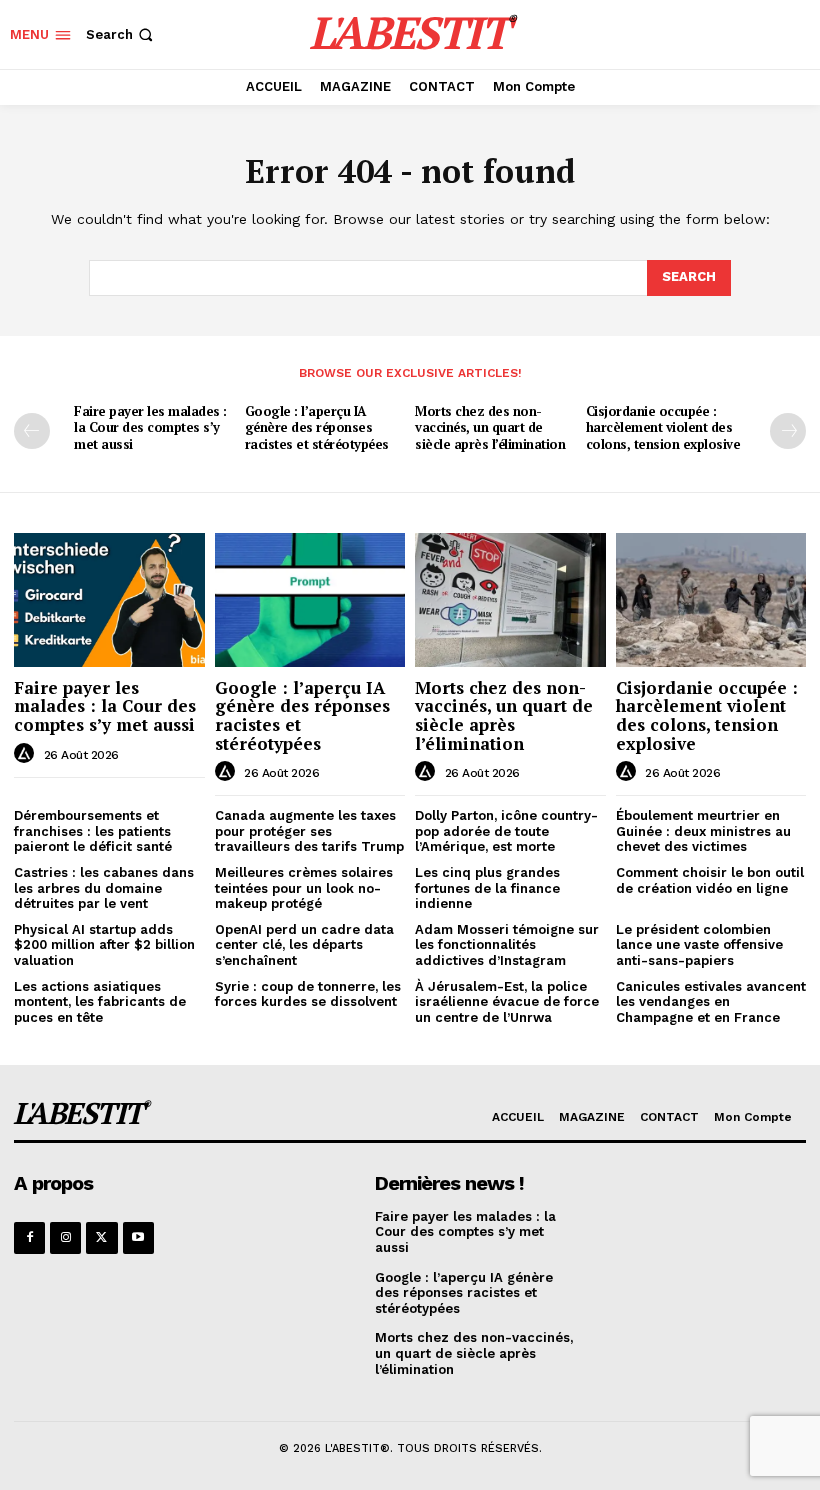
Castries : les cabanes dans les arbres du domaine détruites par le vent (104, 888)
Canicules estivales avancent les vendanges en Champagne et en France (711, 1002)
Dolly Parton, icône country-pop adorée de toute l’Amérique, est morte (506, 831)
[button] (121, 34)
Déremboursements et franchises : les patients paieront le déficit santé (93, 831)
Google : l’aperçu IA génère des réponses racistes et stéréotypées (317, 428)
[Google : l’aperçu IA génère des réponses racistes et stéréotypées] (310, 599)
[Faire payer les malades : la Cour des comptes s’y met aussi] (109, 599)
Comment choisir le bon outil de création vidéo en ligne (710, 880)
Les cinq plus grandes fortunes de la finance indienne (487, 888)
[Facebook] (29, 1237)
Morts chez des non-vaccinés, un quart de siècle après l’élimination (490, 428)
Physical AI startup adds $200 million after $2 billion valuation (104, 945)
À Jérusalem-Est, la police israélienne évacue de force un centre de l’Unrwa (507, 1002)
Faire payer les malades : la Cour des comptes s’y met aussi (150, 428)
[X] (101, 1237)
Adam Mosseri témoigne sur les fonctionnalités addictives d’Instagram (507, 945)
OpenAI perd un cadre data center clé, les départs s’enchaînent (304, 945)
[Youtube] (138, 1237)
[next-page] (788, 431)
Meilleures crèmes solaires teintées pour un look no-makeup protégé (304, 888)
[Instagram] (65, 1237)
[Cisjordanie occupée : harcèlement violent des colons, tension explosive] (711, 599)
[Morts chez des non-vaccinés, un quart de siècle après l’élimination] (510, 599)
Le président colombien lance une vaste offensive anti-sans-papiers (699, 945)
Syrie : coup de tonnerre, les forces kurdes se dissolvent (308, 994)
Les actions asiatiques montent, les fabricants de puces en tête (100, 1002)
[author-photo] (27, 754)
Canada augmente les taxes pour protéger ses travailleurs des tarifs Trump (309, 831)
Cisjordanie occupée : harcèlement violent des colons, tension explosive (663, 428)
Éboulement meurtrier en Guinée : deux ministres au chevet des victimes (703, 831)
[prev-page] (32, 431)
